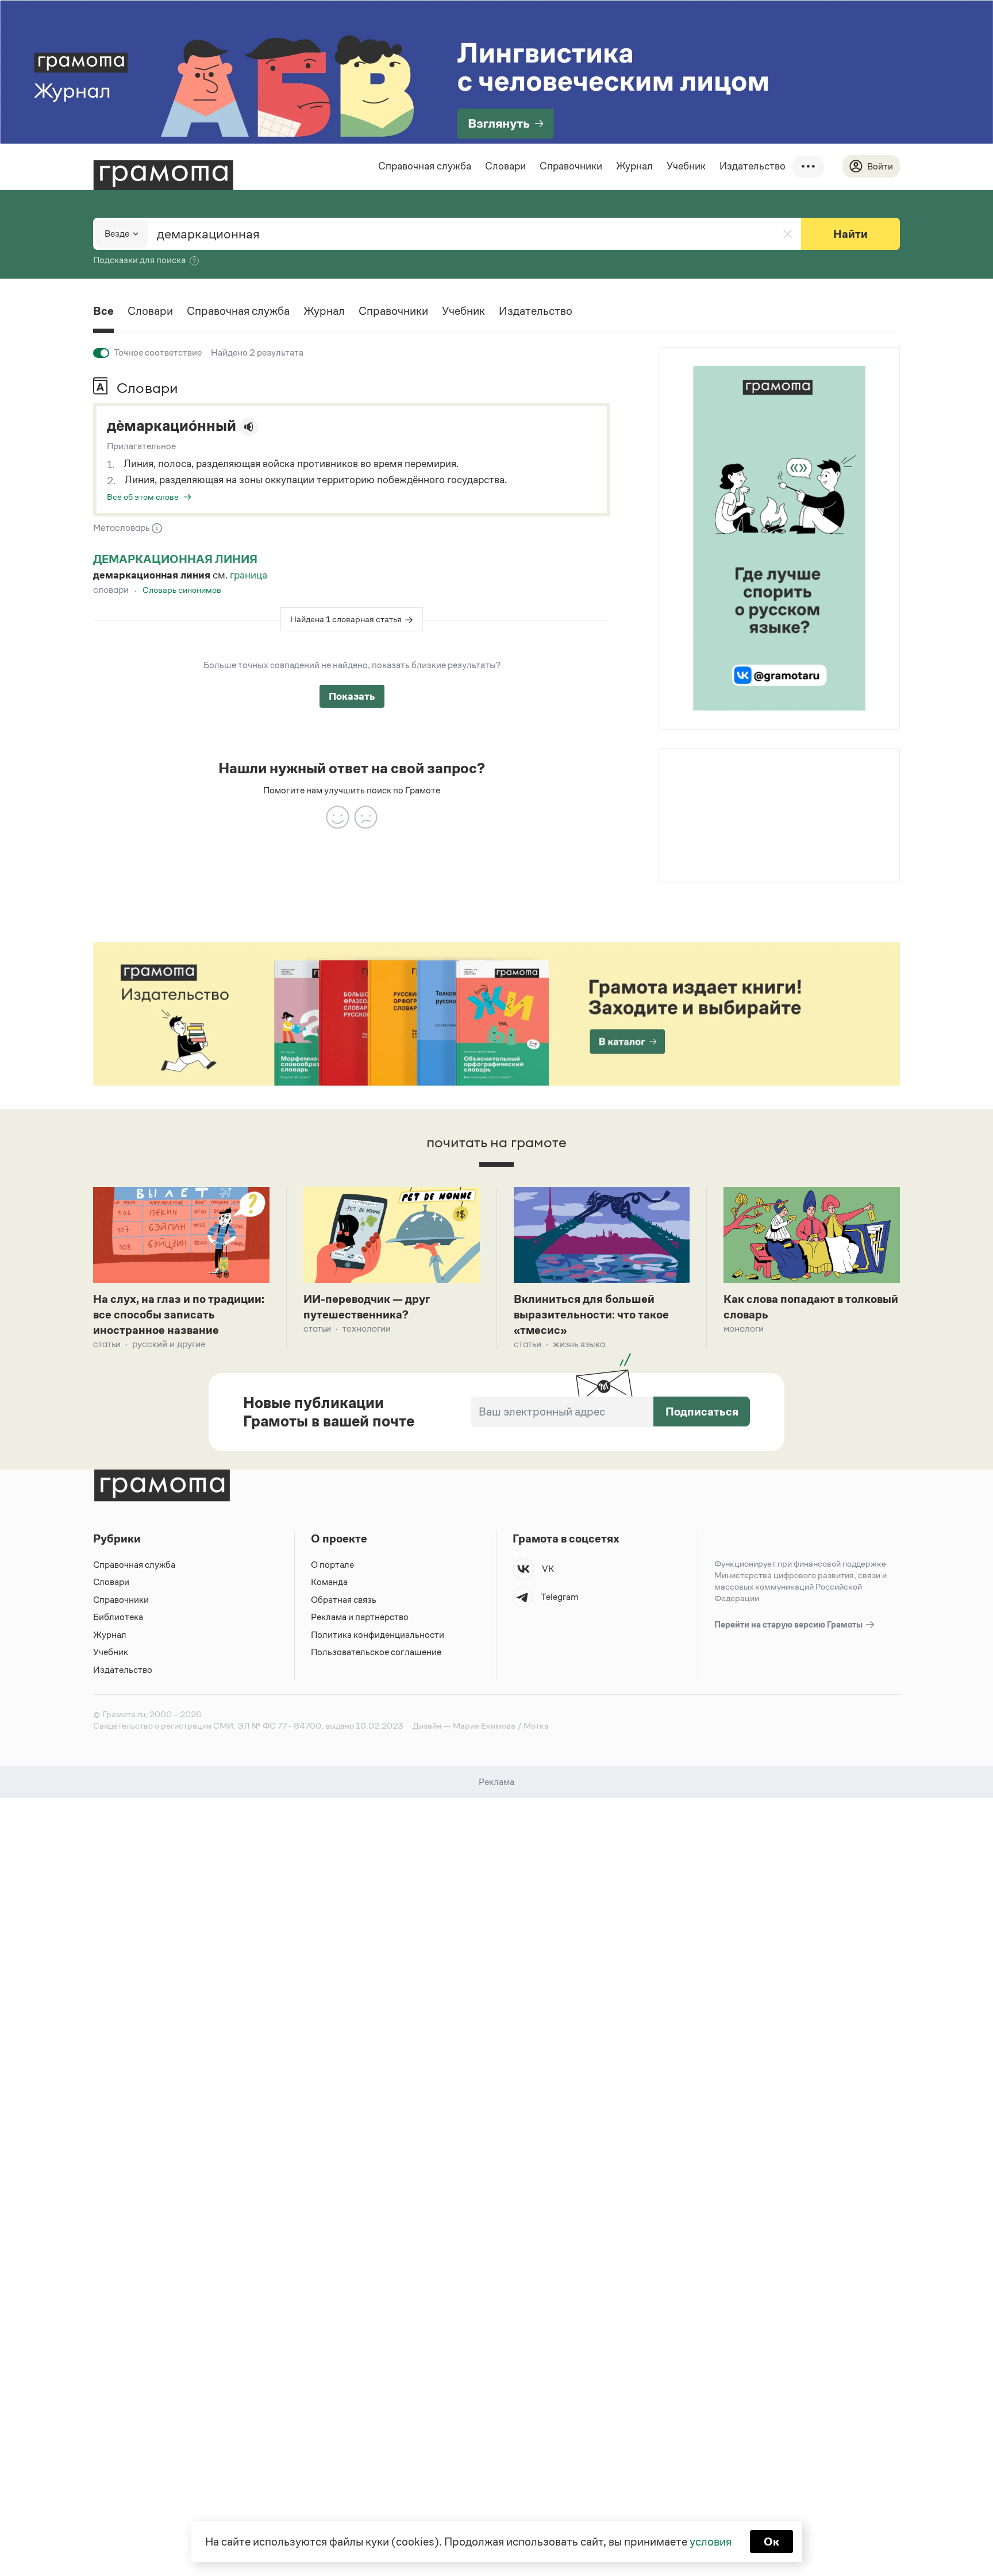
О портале (332, 1565)
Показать (352, 696)
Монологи (744, 1329)
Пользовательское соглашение (376, 1652)
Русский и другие (169, 1344)
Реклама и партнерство (360, 1617)
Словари (505, 166)
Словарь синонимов (182, 590)
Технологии (367, 1329)
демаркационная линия (175, 559)
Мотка (536, 1725)
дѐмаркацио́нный (172, 426)
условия (711, 2542)
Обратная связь (344, 1600)
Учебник (686, 166)
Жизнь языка (579, 1344)
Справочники (571, 166)
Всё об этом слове (143, 497)
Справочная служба (425, 166)
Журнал (634, 166)
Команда (329, 1582)
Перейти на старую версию (789, 1624)
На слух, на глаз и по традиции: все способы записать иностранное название (179, 1314)
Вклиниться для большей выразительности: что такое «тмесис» (591, 1314)
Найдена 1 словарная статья (346, 619)
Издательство (753, 166)
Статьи (107, 1344)
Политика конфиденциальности (378, 1635)
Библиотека (118, 1617)
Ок (771, 2542)
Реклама (729, 779)
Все (103, 311)
